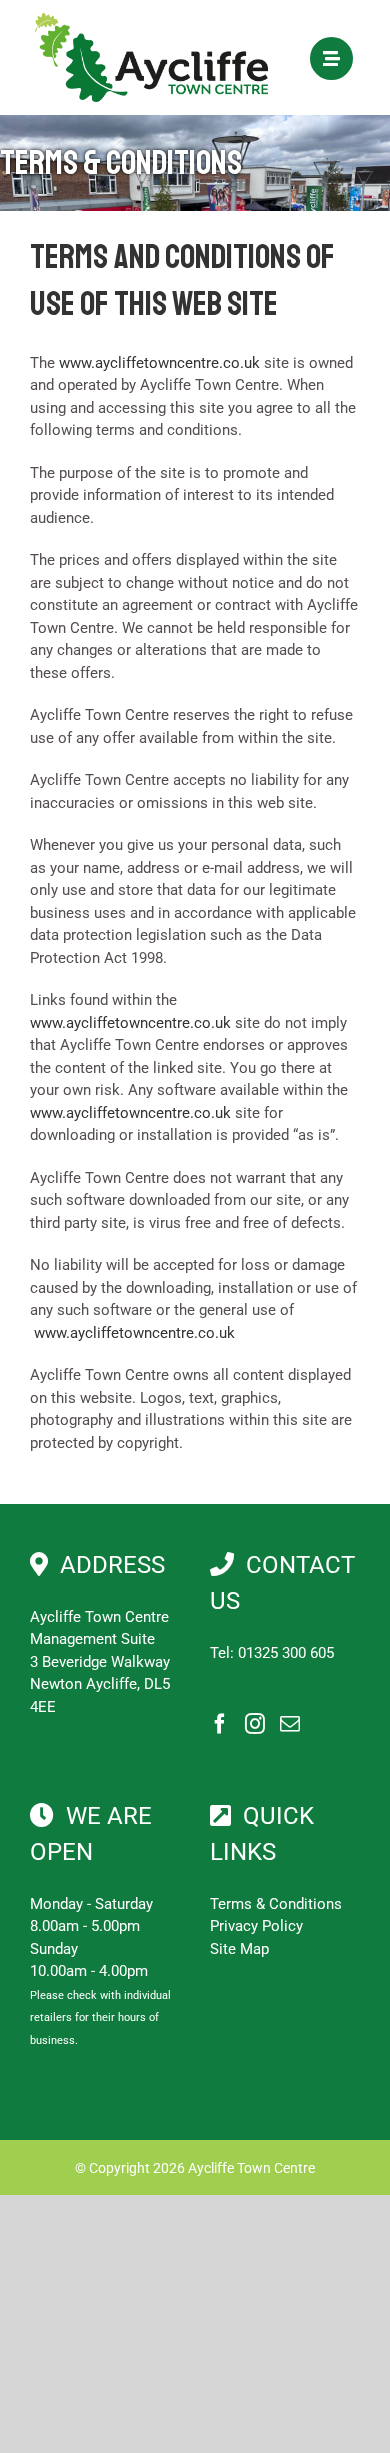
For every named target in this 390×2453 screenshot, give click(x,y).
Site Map (239, 1949)
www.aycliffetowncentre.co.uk (159, 363)
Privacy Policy (256, 1926)
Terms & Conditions (276, 1904)
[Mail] (290, 1724)
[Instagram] (255, 1724)
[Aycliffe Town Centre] (151, 20)
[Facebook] (220, 1724)
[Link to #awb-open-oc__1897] (331, 58)
